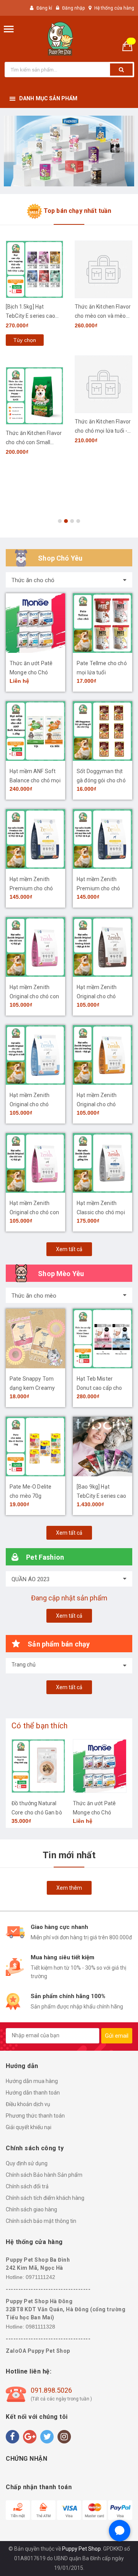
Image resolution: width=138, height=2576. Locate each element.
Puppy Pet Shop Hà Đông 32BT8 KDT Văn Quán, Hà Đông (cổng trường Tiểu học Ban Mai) (66, 2309)
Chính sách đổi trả (27, 2186)
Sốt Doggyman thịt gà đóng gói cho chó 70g (101, 780)
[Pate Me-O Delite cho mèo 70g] (35, 1447)
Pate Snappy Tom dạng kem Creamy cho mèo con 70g (32, 1388)
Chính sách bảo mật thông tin (41, 2221)
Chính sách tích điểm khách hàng (45, 2198)
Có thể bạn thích (39, 1726)
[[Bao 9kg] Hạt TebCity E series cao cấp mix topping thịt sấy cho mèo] (103, 1447)
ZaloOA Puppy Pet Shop (38, 2351)
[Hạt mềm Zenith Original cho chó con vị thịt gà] (35, 947)
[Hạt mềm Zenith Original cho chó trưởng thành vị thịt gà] (103, 1055)
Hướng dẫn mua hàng (32, 2081)
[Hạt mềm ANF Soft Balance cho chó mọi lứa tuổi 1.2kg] (35, 731)
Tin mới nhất (69, 1855)
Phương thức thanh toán (35, 2116)
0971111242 (40, 2277)
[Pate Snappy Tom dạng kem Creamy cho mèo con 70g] (35, 1339)
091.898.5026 (51, 2390)
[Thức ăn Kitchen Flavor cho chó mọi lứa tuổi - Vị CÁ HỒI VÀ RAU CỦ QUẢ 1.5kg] (103, 384)
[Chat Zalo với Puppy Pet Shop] (120, 2531)
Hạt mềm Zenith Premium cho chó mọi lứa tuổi (98, 888)
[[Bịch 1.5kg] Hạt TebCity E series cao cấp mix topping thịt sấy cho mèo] (34, 269)
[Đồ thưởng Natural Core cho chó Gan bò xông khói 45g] (38, 1766)
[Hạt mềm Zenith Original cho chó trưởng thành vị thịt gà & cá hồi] (35, 1055)
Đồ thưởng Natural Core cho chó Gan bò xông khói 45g (37, 1812)
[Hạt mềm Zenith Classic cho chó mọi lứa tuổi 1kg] (103, 1163)
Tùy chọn (25, 340)
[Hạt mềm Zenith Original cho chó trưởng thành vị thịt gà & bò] (103, 947)
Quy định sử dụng (27, 2163)
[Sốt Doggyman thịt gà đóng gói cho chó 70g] (103, 731)
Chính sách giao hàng (31, 2209)
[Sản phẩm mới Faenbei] (69, 151)
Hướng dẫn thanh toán (33, 2093)
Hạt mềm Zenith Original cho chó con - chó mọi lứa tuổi (34, 1212)
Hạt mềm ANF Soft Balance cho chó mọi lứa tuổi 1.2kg (35, 780)
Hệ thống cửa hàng (114, 8)
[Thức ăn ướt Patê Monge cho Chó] (35, 623)
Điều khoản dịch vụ (28, 2104)
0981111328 (40, 2327)
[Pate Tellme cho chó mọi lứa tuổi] (103, 623)
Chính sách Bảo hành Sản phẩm (44, 2175)
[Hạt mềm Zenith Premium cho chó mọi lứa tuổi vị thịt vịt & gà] (35, 839)
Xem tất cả (69, 1249)
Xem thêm (69, 1888)
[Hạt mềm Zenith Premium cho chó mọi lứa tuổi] (103, 839)
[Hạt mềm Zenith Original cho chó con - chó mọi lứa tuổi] (35, 1163)
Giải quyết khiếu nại (29, 2127)
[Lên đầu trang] (115, 2561)
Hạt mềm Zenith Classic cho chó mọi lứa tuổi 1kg (101, 1212)
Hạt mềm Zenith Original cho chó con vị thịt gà (34, 996)
